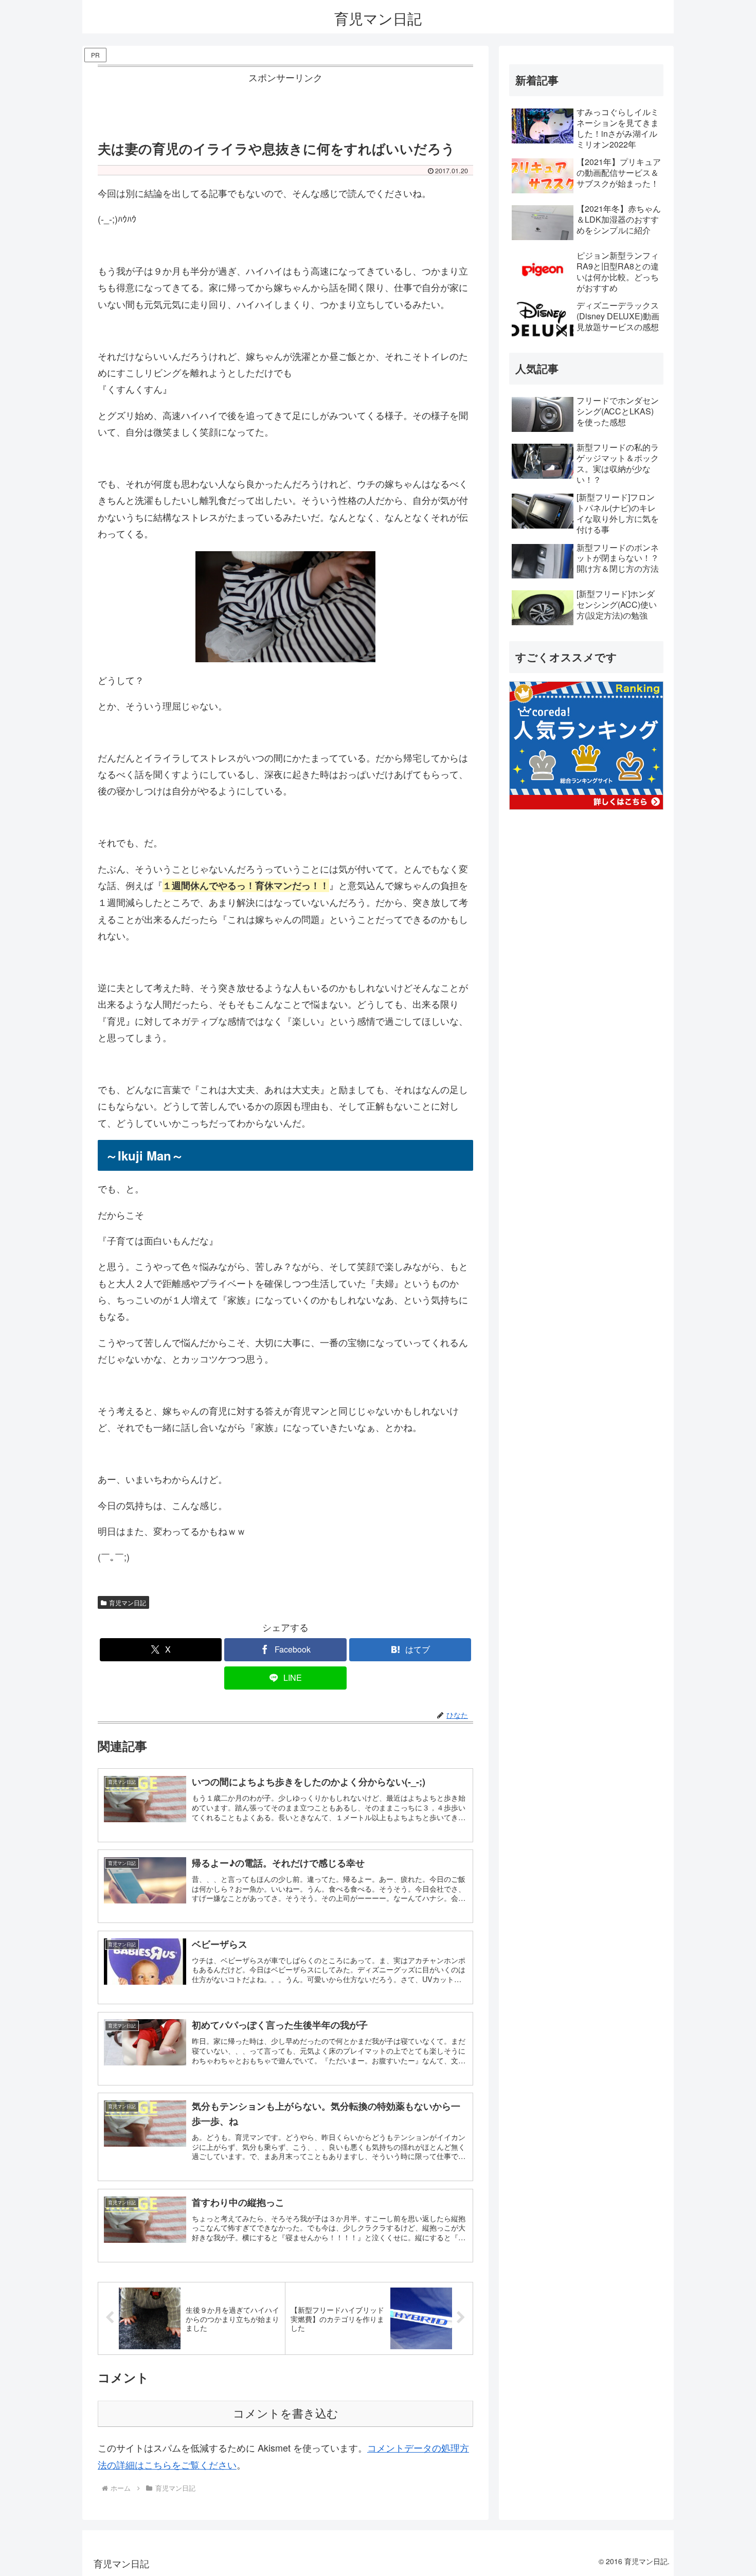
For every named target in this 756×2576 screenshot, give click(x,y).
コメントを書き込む (286, 2414)
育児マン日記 (128, 1602)
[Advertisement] (285, 109)
